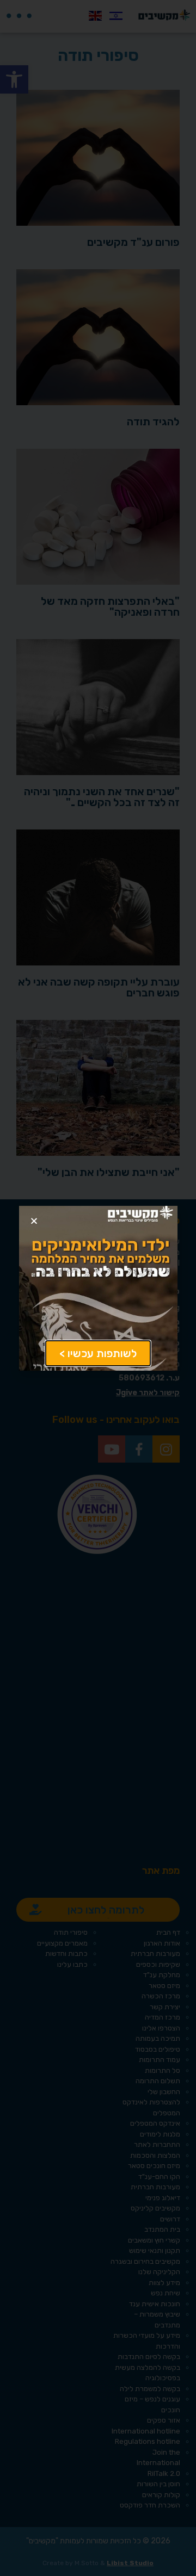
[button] (34, 1221)
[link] (98, 1353)
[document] (98, 1288)
